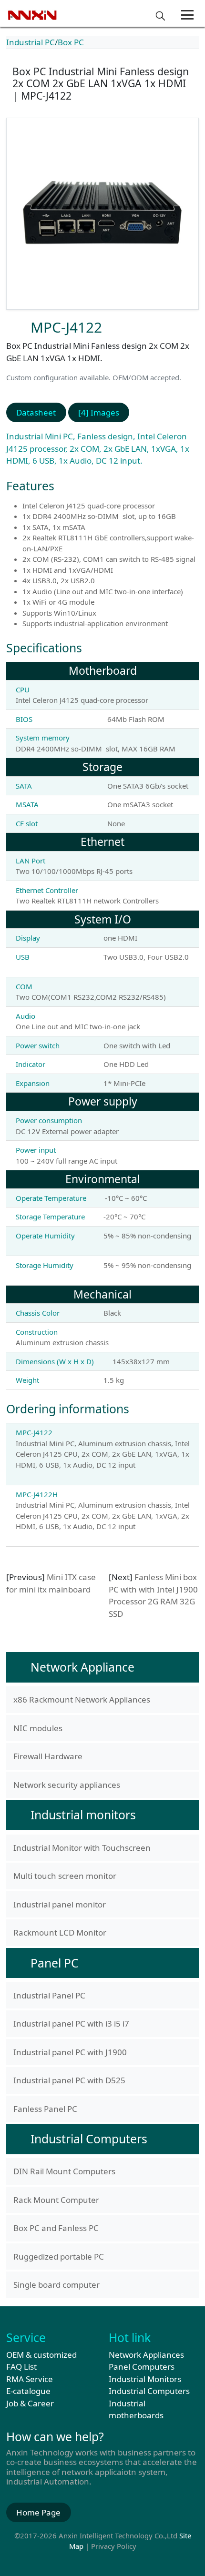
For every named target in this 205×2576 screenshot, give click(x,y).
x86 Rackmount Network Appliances (82, 1699)
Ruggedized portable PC (59, 2257)
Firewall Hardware (48, 1756)
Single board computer (56, 2285)
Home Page (38, 2512)
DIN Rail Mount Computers (64, 2171)
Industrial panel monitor (60, 1904)
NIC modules (38, 1728)
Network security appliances (67, 1785)
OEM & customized (41, 2355)
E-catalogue (28, 2391)
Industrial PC (31, 42)
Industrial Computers (89, 2139)
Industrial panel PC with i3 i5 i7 (71, 2023)
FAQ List (21, 2367)
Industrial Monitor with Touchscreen (82, 1848)
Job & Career (30, 2403)
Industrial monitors (83, 1815)
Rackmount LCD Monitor (60, 1932)
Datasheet (36, 412)
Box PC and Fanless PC (56, 2228)
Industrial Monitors (145, 2379)
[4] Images (99, 412)
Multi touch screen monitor (65, 1876)
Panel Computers (142, 2367)
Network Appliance (82, 1667)
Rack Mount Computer (56, 2200)
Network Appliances (146, 2355)
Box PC (71, 42)
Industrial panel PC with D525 (69, 2080)
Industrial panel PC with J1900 (70, 2052)
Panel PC (55, 1963)
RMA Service (30, 2379)
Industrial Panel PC (49, 1995)
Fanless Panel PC (45, 2109)
